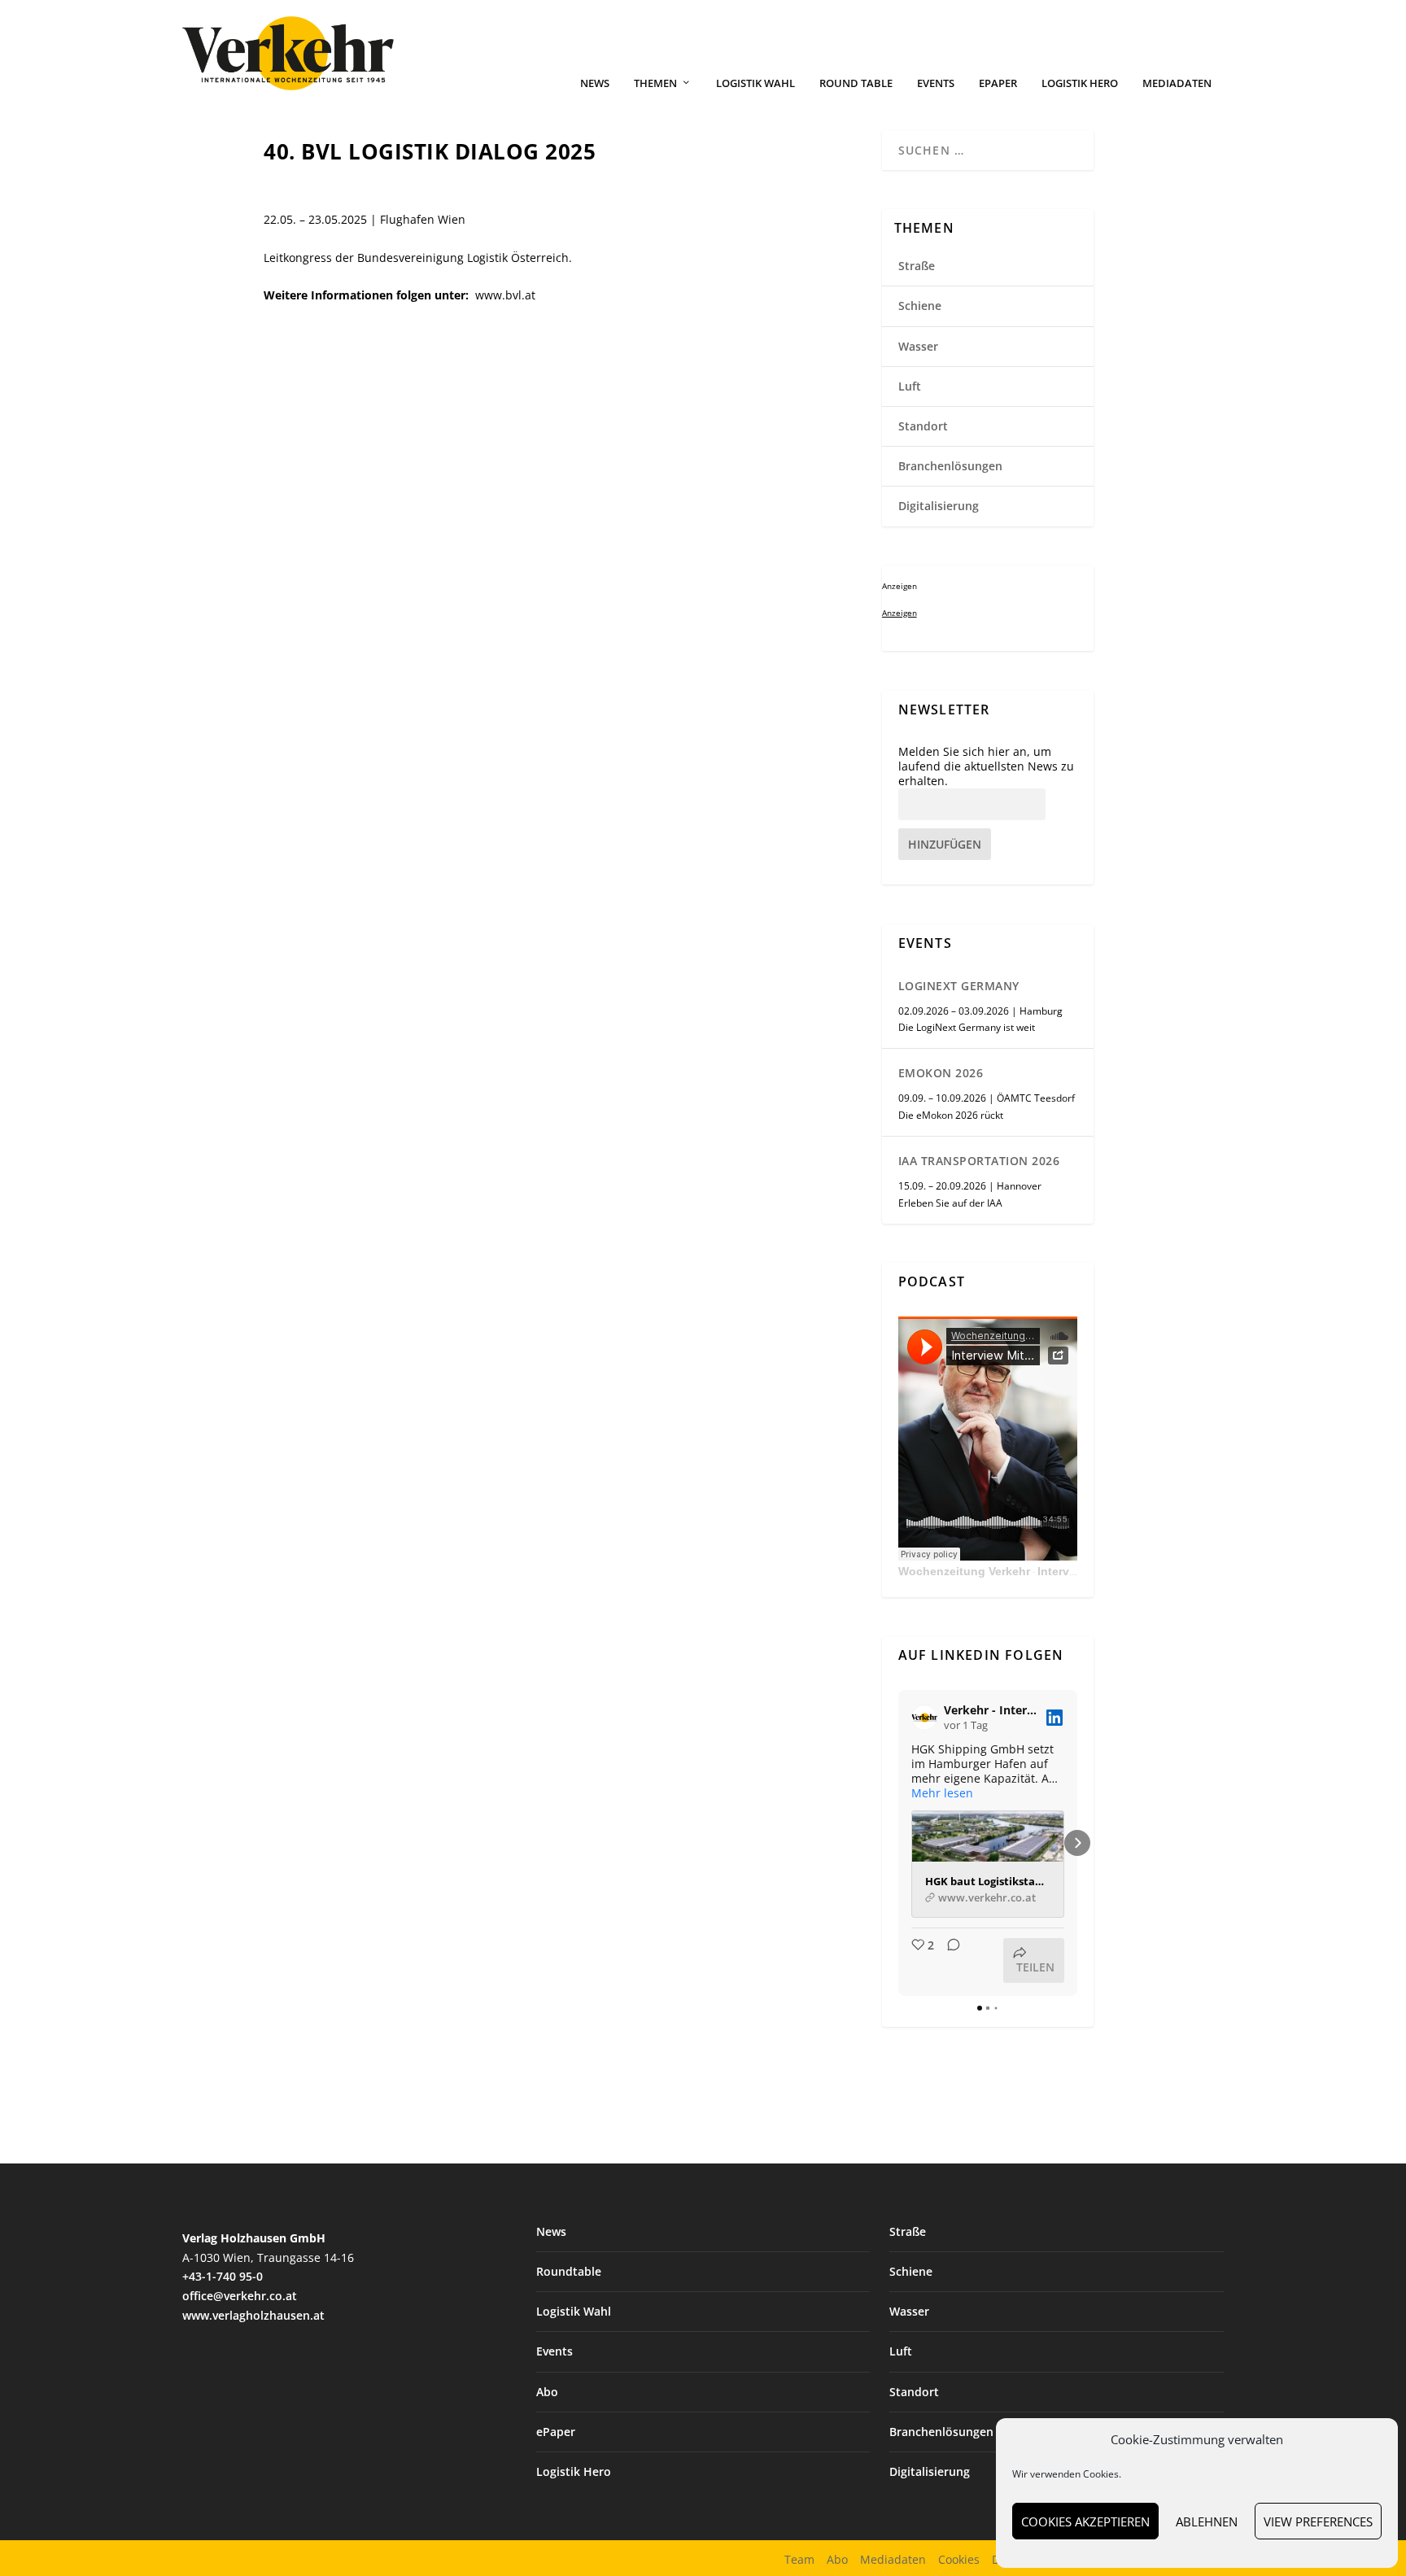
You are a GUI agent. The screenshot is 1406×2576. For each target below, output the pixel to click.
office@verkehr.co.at (240, 2296)
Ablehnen (1207, 2521)
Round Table (856, 83)
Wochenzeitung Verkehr (964, 1571)
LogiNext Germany (959, 986)
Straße (917, 266)
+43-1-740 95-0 (223, 2276)
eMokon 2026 (941, 1073)
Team (799, 2559)
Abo (547, 2392)
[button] (898, 1843)
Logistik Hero (1080, 83)
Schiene (920, 306)
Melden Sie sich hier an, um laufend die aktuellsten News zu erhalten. (986, 766)
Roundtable (569, 2271)
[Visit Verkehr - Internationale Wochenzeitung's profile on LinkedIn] (928, 1718)
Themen (655, 83)
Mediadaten (1177, 83)
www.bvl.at (505, 295)
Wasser (918, 346)
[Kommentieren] (949, 1960)
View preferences (1318, 2521)
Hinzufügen (945, 844)
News (595, 83)
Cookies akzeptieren (1085, 2521)
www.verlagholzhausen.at (253, 2315)
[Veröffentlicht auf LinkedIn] (1054, 1718)
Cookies (959, 2559)
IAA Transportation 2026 (979, 1161)
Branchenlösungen (950, 466)
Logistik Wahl (755, 83)
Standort (923, 426)
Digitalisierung (939, 506)
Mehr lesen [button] (942, 1793)
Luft (910, 386)
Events (936, 83)
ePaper (998, 83)
